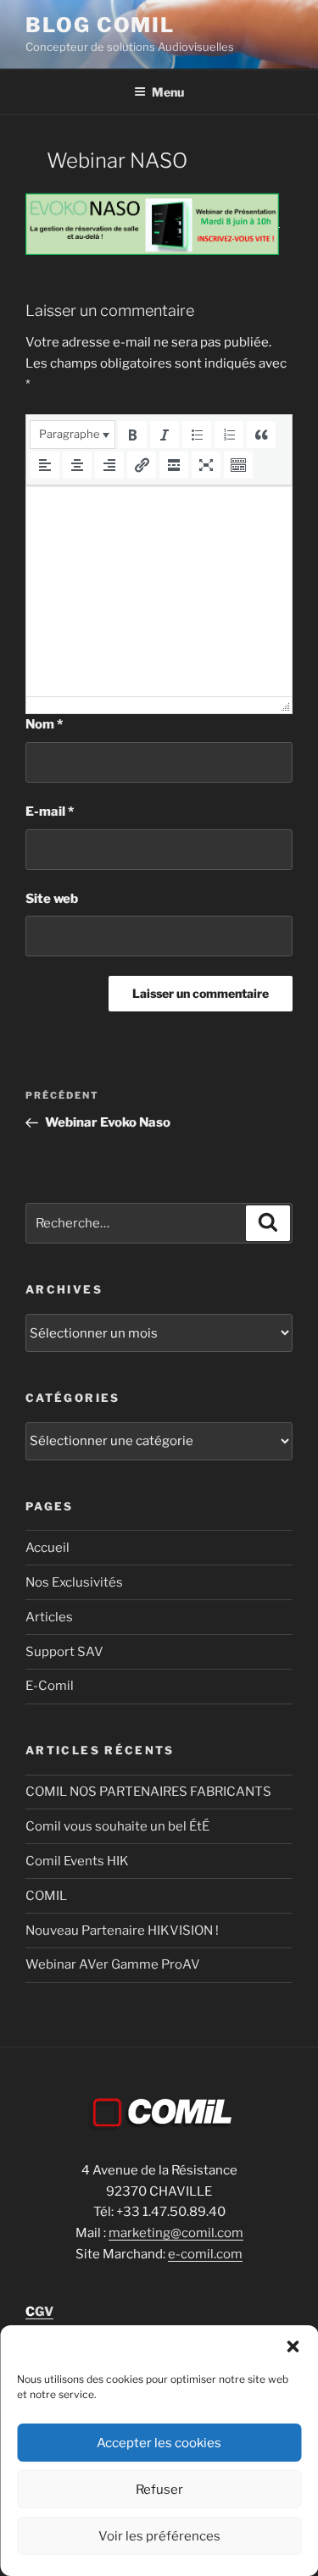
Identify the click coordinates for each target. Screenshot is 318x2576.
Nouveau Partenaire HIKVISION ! (122, 1931)
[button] (293, 2346)
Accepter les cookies (159, 2443)
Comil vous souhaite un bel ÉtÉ (117, 1826)
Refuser (159, 2490)
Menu (168, 92)
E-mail (50, 812)
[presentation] (73, 435)
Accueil (47, 1548)
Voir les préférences (159, 2536)
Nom (44, 724)
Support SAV (64, 1652)
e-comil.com (205, 2254)
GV (39, 2312)
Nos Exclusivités (74, 1582)
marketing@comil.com (176, 2233)
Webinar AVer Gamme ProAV (113, 1964)
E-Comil (50, 1686)
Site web (52, 899)
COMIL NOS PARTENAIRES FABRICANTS (148, 1792)
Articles (49, 1617)
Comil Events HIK (77, 1861)
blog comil (100, 25)
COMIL (46, 1896)
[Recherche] (268, 1223)
